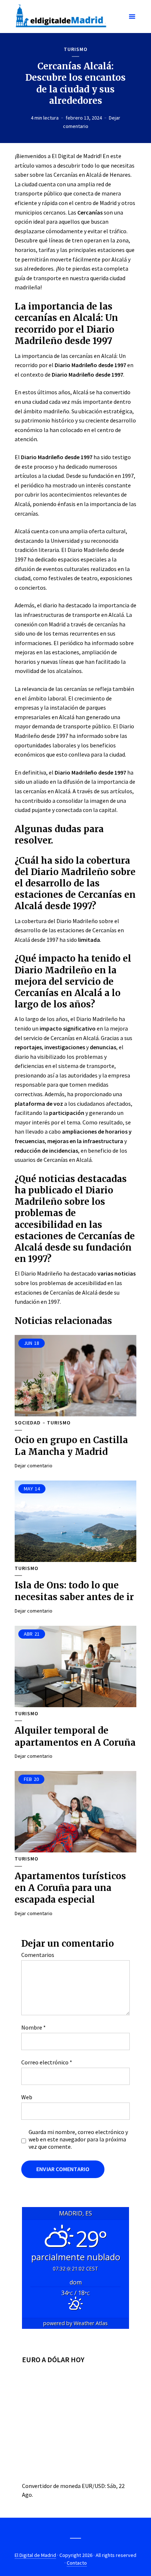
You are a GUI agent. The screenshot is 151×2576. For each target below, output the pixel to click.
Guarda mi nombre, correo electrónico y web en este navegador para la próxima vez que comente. (78, 2139)
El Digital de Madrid (35, 2555)
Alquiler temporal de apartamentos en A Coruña (75, 1736)
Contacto (77, 2563)
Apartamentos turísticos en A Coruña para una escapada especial (70, 1888)
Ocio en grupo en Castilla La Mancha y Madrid (71, 1446)
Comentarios (38, 1955)
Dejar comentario (34, 1466)
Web (27, 2097)
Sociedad (28, 1423)
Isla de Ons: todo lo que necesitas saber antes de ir (74, 1591)
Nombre (34, 2027)
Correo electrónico (47, 2062)
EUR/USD (93, 2486)
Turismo (76, 49)
